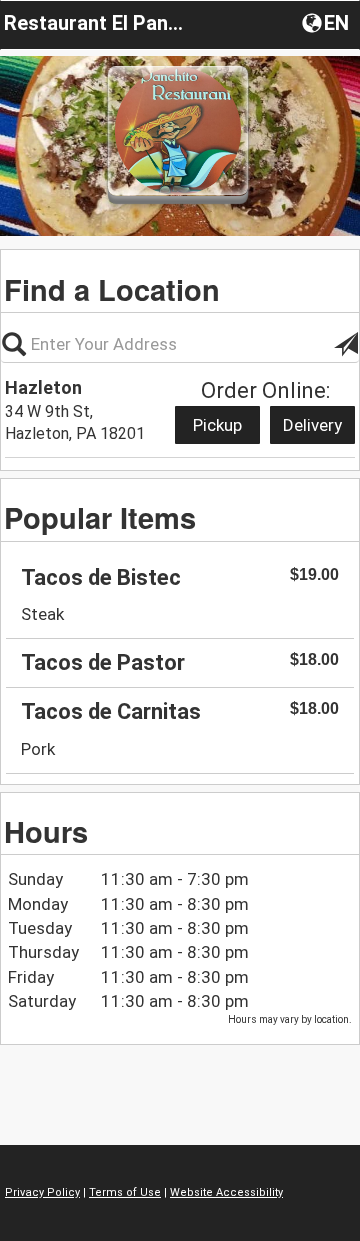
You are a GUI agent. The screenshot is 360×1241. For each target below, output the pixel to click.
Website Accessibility (226, 1192)
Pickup (217, 425)
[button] (327, 22)
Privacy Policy (42, 1192)
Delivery (312, 425)
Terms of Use (125, 1192)
